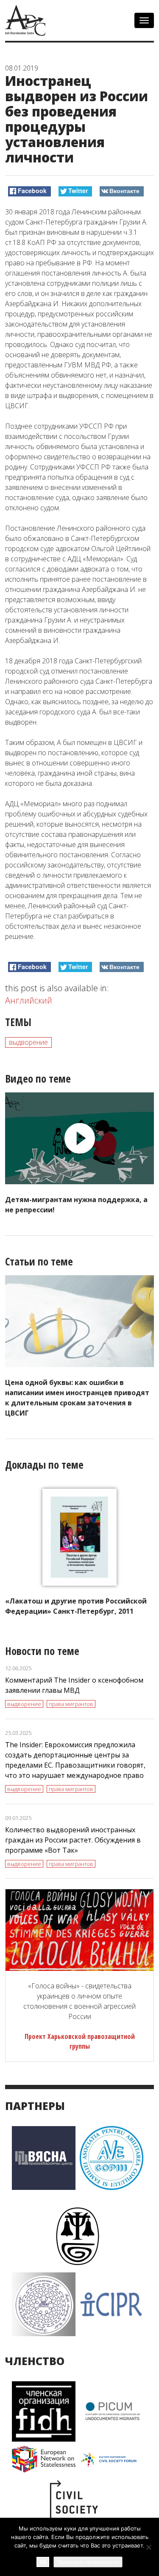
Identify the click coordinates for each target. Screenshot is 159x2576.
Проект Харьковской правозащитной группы (80, 2041)
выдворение (28, 1042)
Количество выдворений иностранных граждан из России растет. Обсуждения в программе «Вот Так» (73, 1840)
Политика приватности (88, 2562)
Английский (29, 1000)
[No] (148, 2547)
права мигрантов (71, 1704)
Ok (43, 2562)
